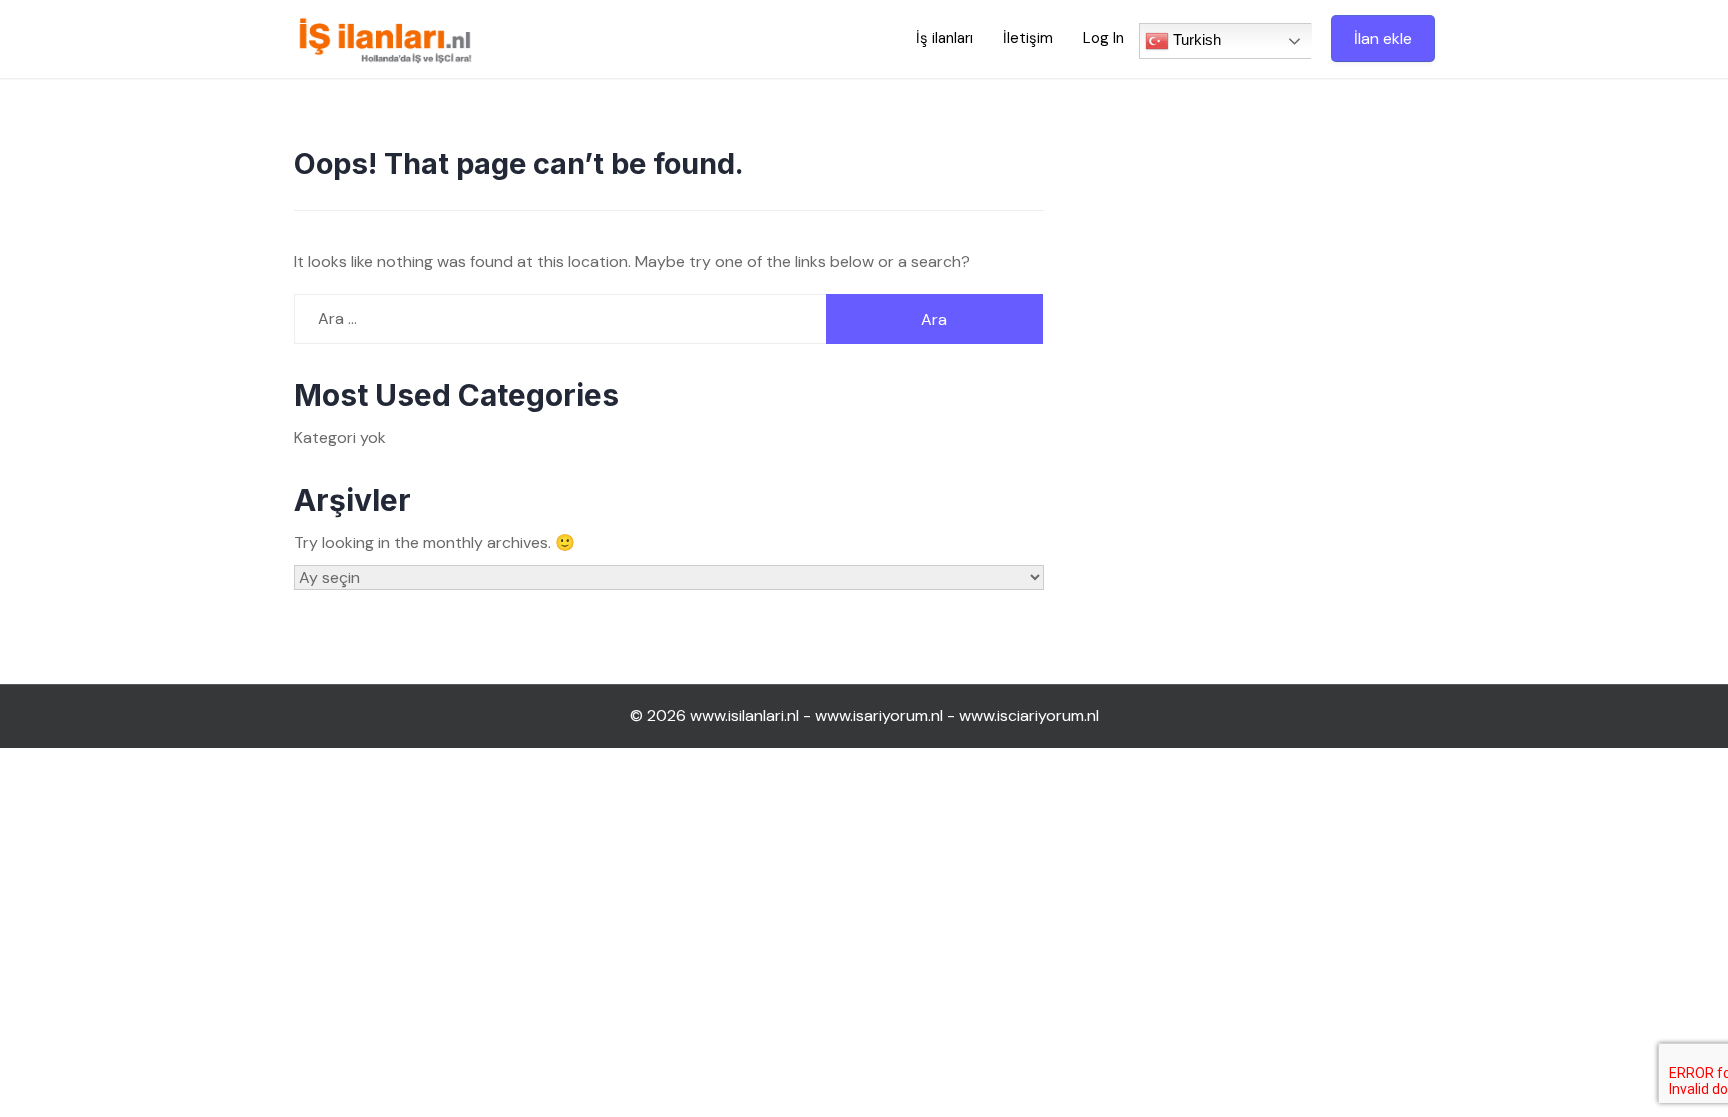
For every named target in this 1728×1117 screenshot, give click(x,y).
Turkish (1195, 39)
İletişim (1028, 38)
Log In (1103, 38)
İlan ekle (1383, 38)
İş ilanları (944, 38)
